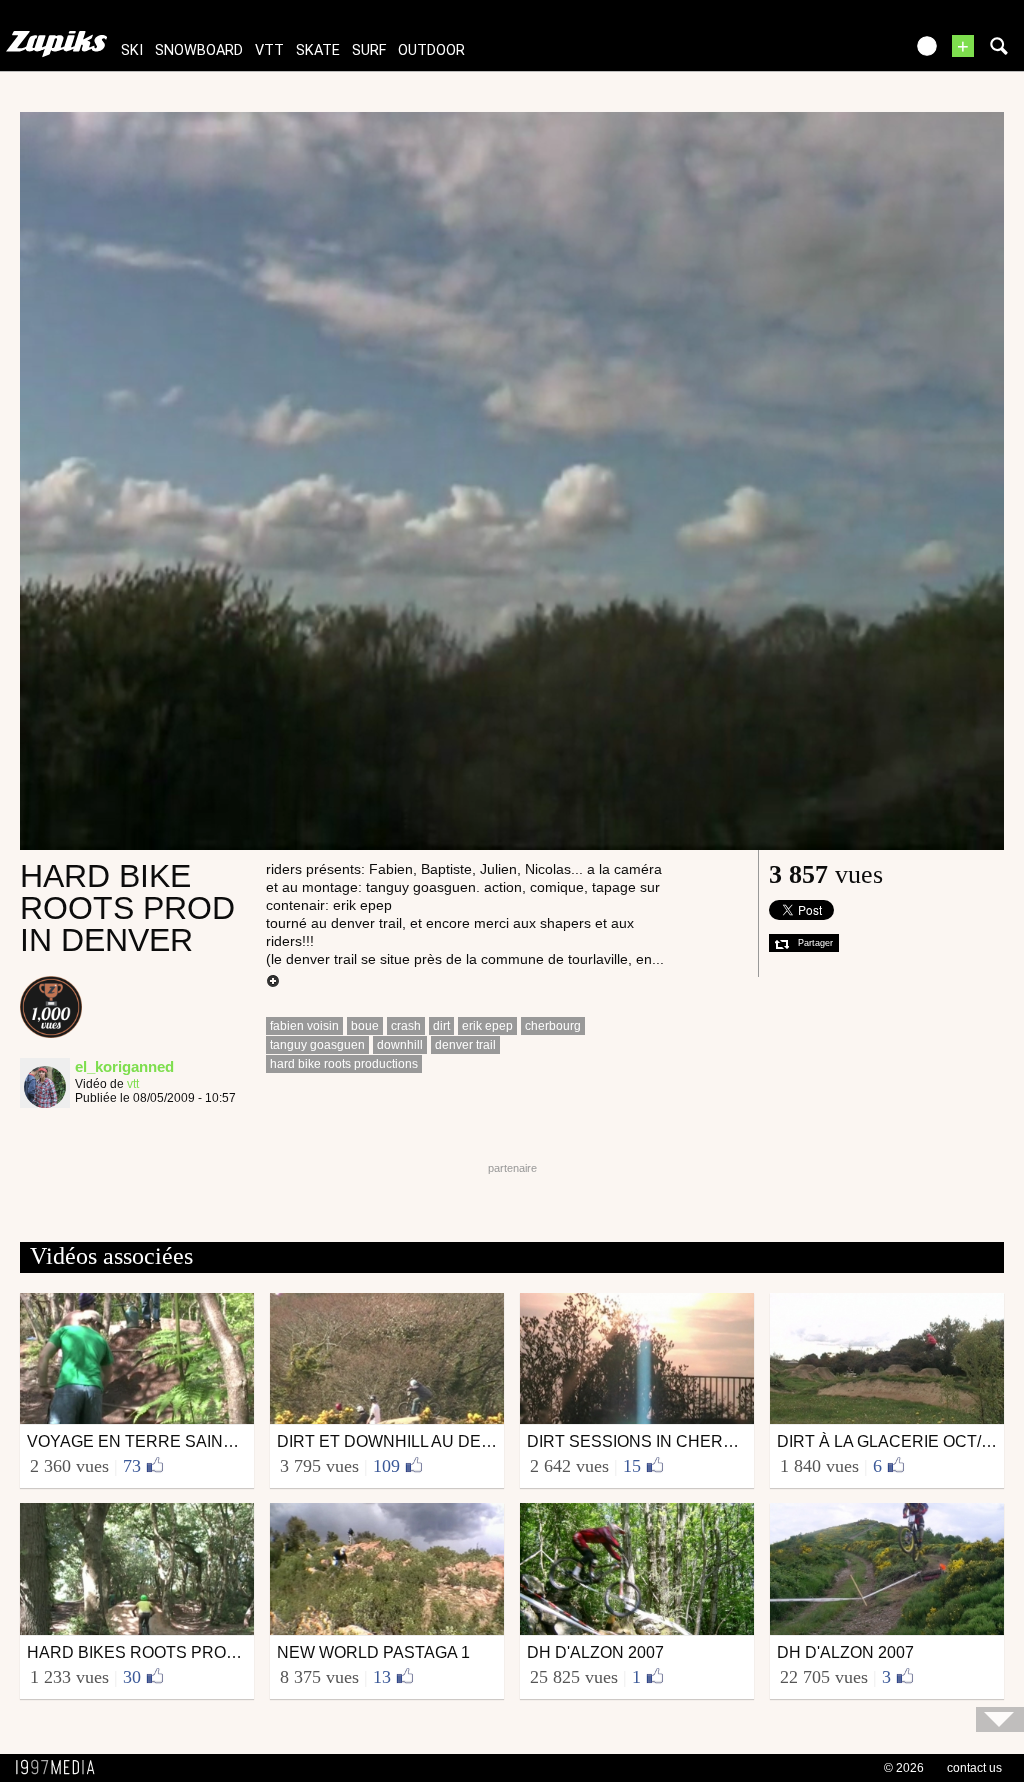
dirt (441, 1026)
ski (132, 50)
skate (318, 50)
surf (369, 50)
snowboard (199, 50)
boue (365, 1026)
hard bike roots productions (344, 1064)
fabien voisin (304, 1026)
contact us (974, 1768)
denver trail (465, 1045)
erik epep (487, 1026)
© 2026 (904, 1768)
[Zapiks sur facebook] (846, 52)
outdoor (431, 50)
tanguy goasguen (317, 1045)
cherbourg (553, 1026)
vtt (269, 50)
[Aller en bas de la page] (1000, 1719)
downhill (400, 1045)
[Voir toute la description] (273, 982)
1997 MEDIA (61, 1768)
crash (406, 1026)
